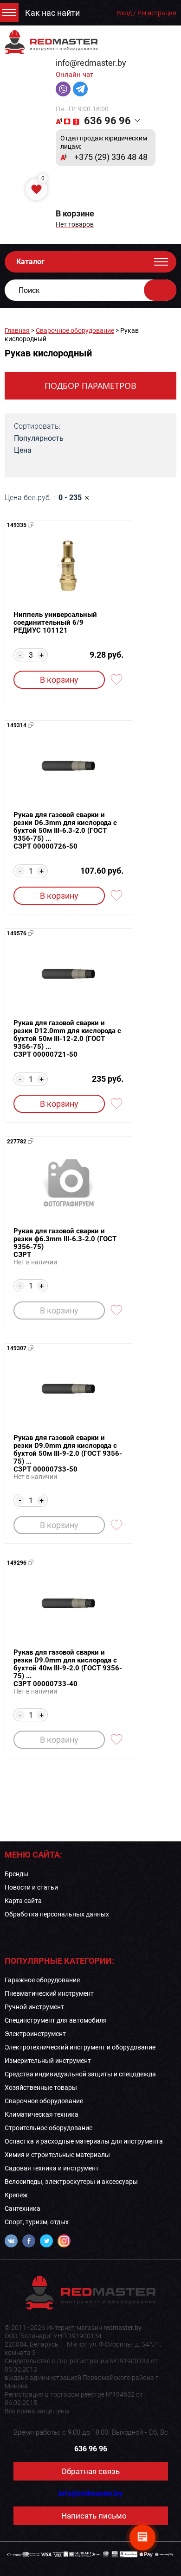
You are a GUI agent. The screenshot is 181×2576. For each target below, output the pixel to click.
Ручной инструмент (34, 2007)
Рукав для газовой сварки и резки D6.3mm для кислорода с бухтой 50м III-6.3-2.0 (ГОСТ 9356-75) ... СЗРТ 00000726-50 (65, 831)
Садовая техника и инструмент (52, 2168)
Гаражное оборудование (42, 1980)
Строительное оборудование (48, 2128)
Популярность (39, 438)
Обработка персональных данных (57, 1914)
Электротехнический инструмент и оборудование (80, 2047)
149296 (17, 1563)
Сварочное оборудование (75, 330)
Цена (23, 450)
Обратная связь (90, 2471)
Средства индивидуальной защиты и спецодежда (80, 2074)
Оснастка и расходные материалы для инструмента (84, 2141)
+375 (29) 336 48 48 (111, 157)
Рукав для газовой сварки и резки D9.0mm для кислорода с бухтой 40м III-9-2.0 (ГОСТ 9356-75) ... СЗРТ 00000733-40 (68, 1668)
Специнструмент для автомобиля (56, 2020)
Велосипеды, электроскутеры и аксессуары (71, 2182)
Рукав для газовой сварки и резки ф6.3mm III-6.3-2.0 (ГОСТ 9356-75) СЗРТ (65, 1243)
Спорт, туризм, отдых (37, 2222)
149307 (17, 1348)
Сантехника (23, 2208)
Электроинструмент (35, 2034)
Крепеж (16, 2195)
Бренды (16, 1874)
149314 (17, 725)
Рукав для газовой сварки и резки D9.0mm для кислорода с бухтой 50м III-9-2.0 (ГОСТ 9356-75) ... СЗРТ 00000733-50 (68, 1454)
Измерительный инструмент (48, 2061)
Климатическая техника (42, 2114)
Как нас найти (52, 13)
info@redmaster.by (91, 63)
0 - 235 (70, 498)
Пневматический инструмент (49, 1993)
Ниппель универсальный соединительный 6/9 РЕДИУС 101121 (55, 623)
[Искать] (160, 290)
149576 (17, 933)
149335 (17, 525)
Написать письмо (94, 2516)
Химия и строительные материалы (57, 2155)
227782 (17, 1142)
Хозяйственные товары (41, 2087)
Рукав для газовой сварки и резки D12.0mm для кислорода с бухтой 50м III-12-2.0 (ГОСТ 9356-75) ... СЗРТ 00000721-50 (67, 1039)
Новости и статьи (31, 1887)
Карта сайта (23, 1901)
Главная (17, 330)
